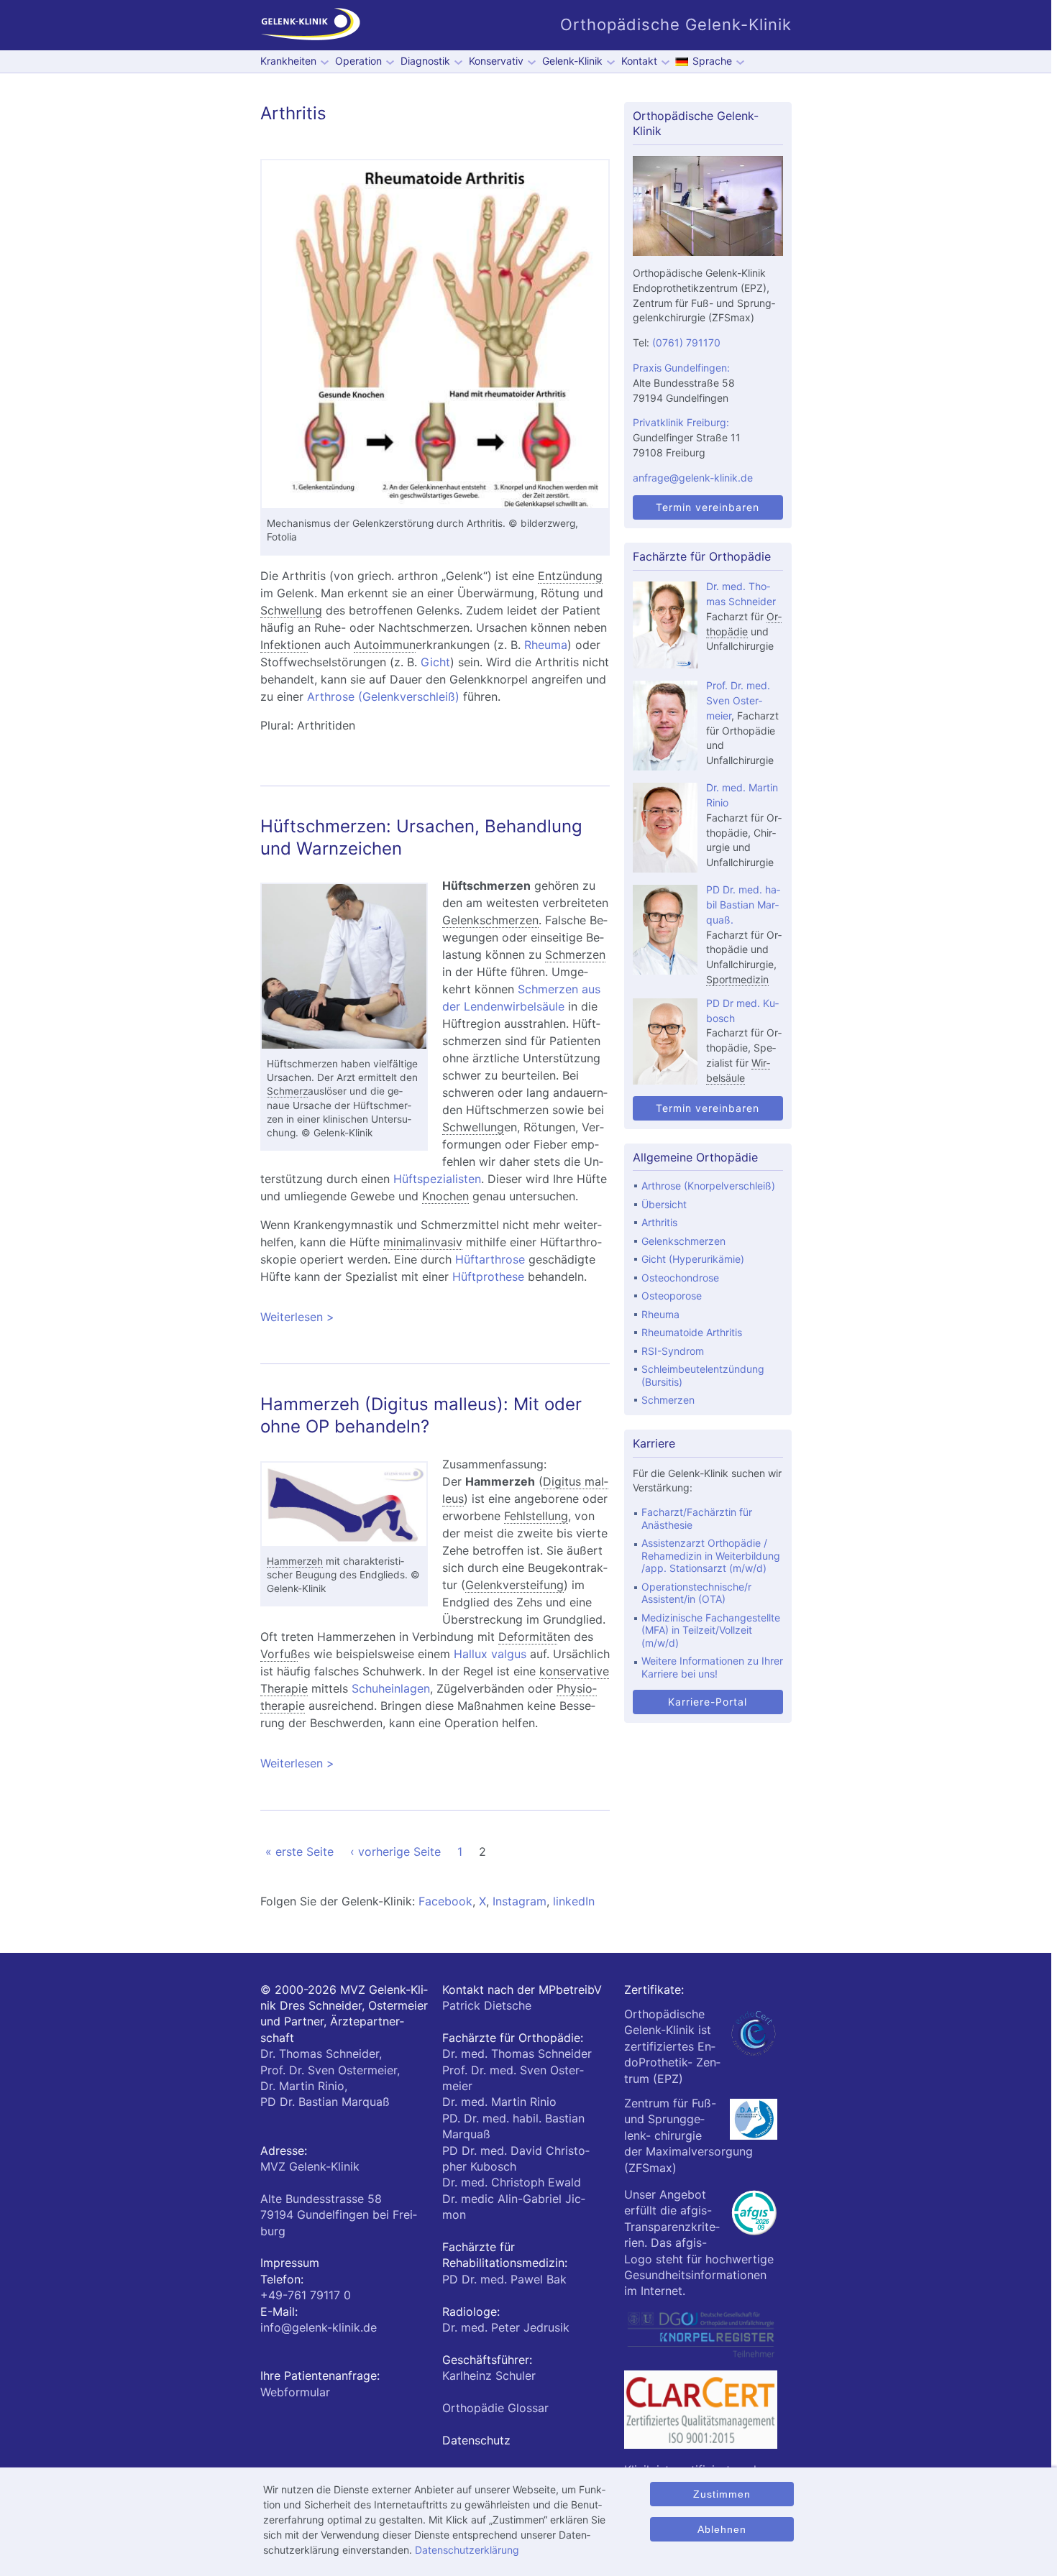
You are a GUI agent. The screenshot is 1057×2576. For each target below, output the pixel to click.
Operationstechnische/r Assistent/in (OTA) (696, 1593)
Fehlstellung (536, 1516)
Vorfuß (279, 1654)
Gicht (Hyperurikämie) (693, 1259)
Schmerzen (575, 954)
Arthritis (659, 1222)
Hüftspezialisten (437, 1179)
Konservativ (496, 61)
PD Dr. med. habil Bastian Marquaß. (743, 905)
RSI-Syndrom (673, 1351)
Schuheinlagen (391, 1688)
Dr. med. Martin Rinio (499, 2102)
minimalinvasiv (423, 1242)
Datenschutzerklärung (467, 2550)
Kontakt (639, 61)
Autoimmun (385, 645)
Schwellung (291, 610)
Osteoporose (672, 1296)
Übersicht (664, 1204)
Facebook (445, 1901)
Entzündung (570, 576)
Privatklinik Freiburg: (681, 422)
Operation (358, 61)
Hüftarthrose (490, 1259)
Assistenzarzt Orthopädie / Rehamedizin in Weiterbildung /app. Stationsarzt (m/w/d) (711, 1555)
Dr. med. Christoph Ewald (512, 2182)
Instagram (520, 1901)
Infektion (284, 645)
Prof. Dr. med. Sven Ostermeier (738, 700)
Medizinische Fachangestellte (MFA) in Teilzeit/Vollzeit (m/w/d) (711, 1630)
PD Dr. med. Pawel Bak (504, 2279)
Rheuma (546, 645)
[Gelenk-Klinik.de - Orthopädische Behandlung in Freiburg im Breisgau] (311, 25)
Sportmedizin (737, 979)
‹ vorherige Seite (395, 1851)
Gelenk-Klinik (572, 61)
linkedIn (574, 1901)
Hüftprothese (488, 1276)
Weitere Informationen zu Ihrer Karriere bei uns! (712, 1667)
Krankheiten (288, 61)
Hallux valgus (490, 1654)
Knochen (445, 1196)
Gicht (435, 662)
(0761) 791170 (686, 342)
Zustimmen (722, 2494)
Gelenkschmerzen (490, 920)
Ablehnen (722, 2529)
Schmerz (287, 1091)
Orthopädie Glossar (495, 2408)
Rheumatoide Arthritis (692, 1332)
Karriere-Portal (708, 1702)
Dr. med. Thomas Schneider (517, 2053)
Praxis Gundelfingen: (681, 368)
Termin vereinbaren (708, 507)
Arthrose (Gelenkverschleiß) (383, 696)
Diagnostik (425, 61)
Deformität (528, 1637)
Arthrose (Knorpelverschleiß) (708, 1186)
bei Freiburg (339, 2215)
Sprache (712, 61)
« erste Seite (299, 1851)
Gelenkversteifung (514, 1585)
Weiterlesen (422, 1317)
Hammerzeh (295, 1561)
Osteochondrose (680, 1278)
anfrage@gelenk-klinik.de (693, 478)
